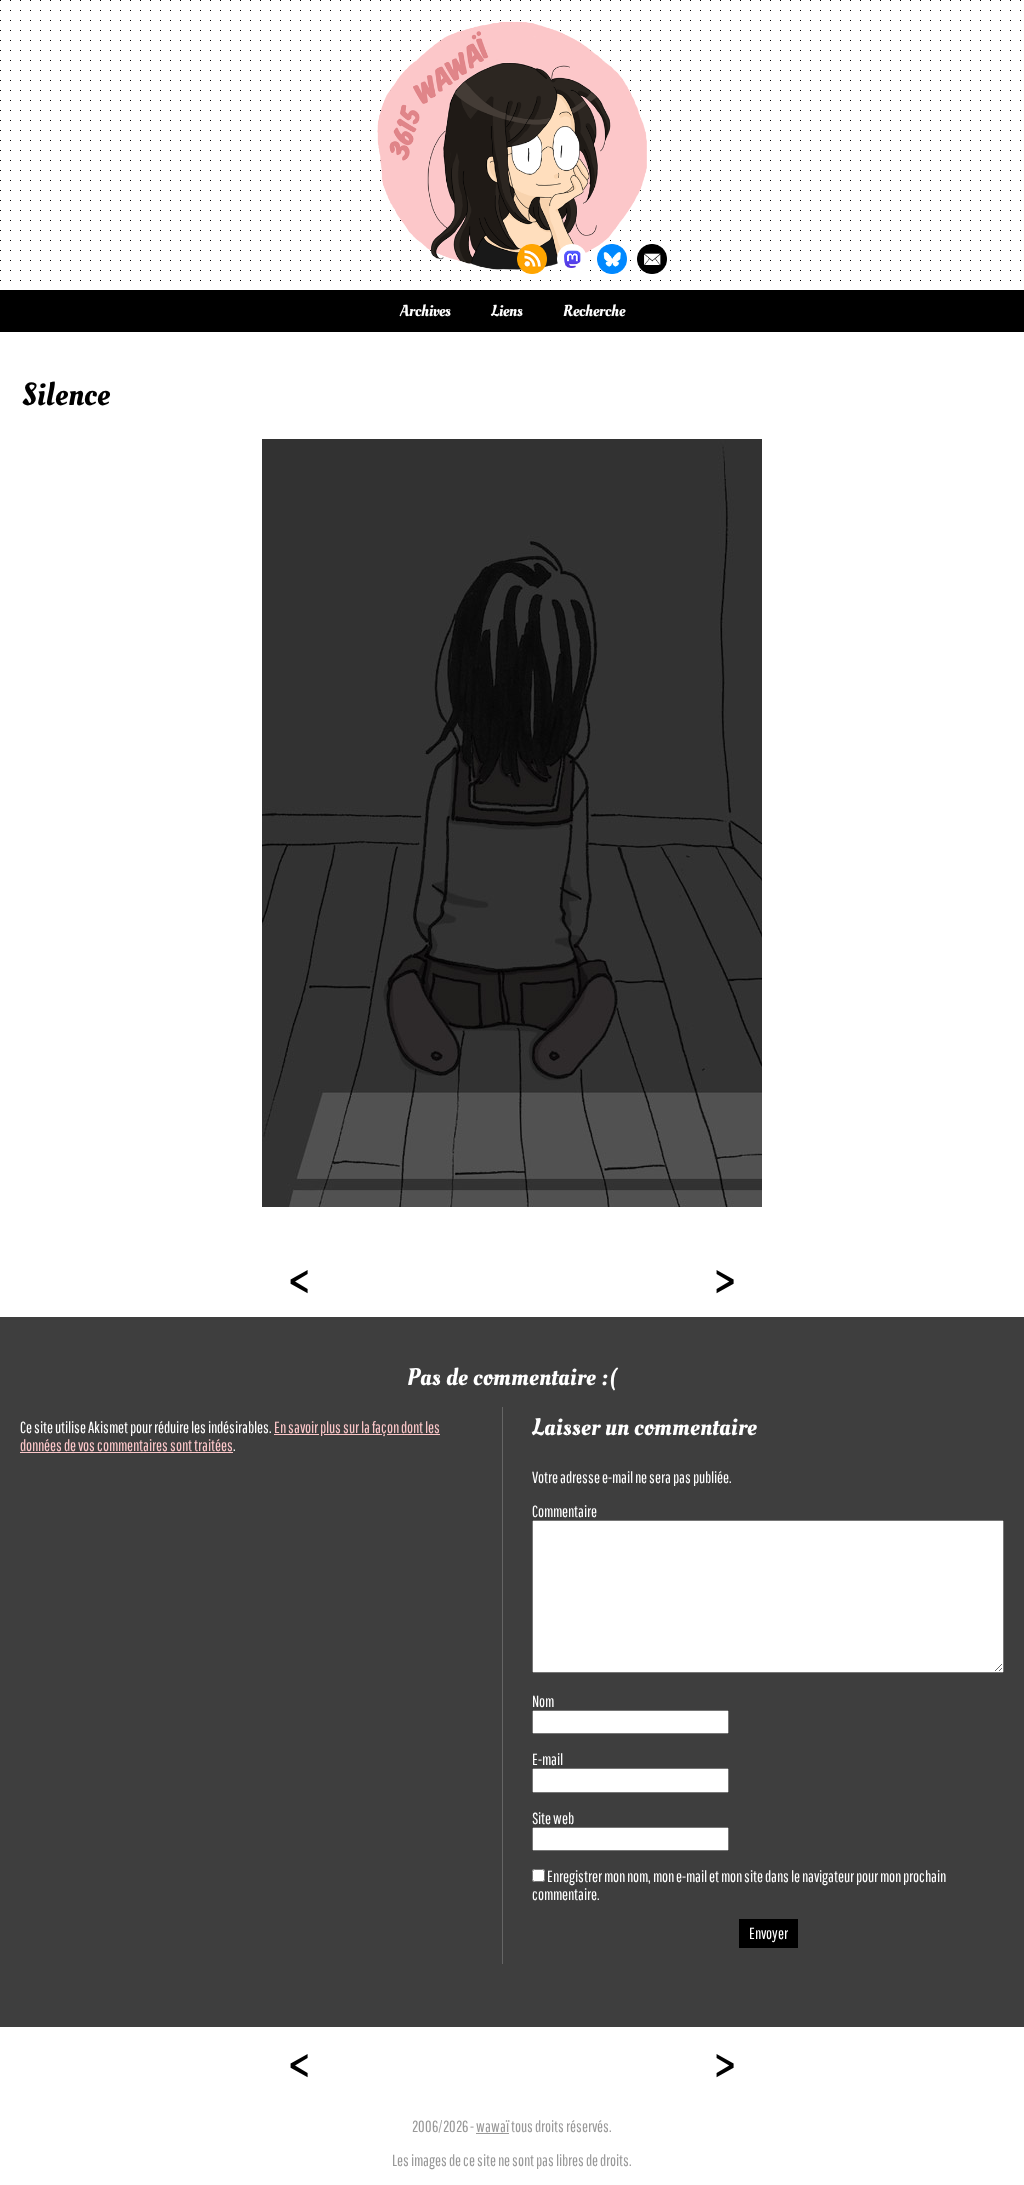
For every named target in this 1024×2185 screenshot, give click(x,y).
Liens (507, 311)
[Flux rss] (532, 259)
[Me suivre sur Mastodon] (572, 259)
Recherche (594, 311)
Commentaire (564, 1511)
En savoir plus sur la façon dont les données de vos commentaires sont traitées (230, 1436)
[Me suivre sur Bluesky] (612, 259)
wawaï (492, 2126)
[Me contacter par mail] (652, 259)
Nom (543, 1701)
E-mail (547, 1759)
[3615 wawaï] (512, 145)
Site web (553, 1818)
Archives (425, 311)
